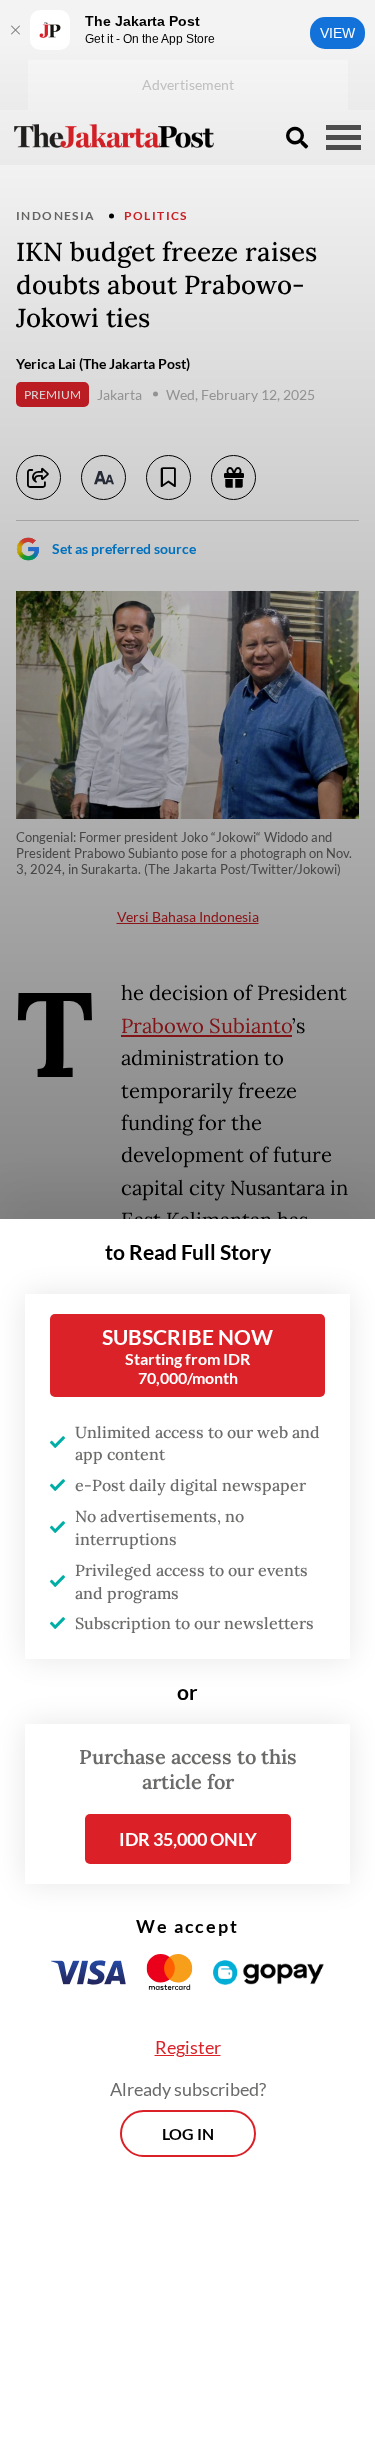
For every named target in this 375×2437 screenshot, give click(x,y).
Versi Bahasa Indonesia (188, 916)
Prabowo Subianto (206, 1026)
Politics (156, 215)
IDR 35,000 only (188, 1839)
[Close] (15, 30)
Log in (188, 2133)
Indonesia (56, 215)
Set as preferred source (124, 548)
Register (188, 2047)
